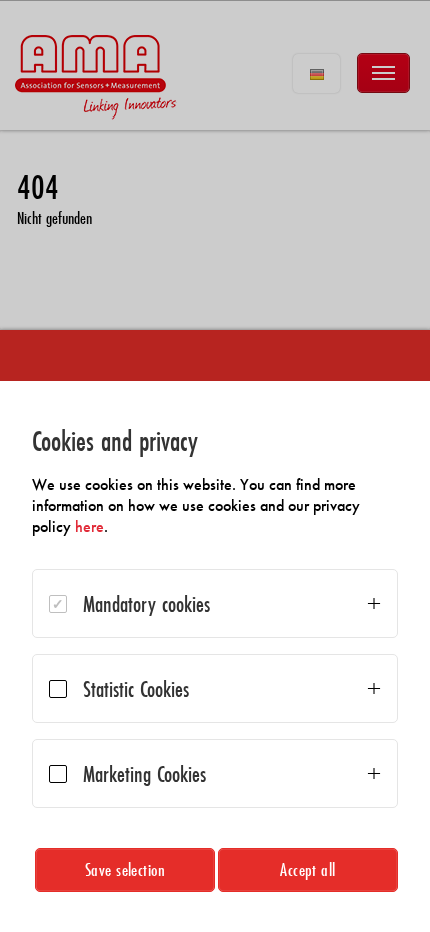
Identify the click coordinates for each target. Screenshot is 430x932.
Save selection (125, 869)
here (89, 526)
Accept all (308, 869)
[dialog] (215, 656)
